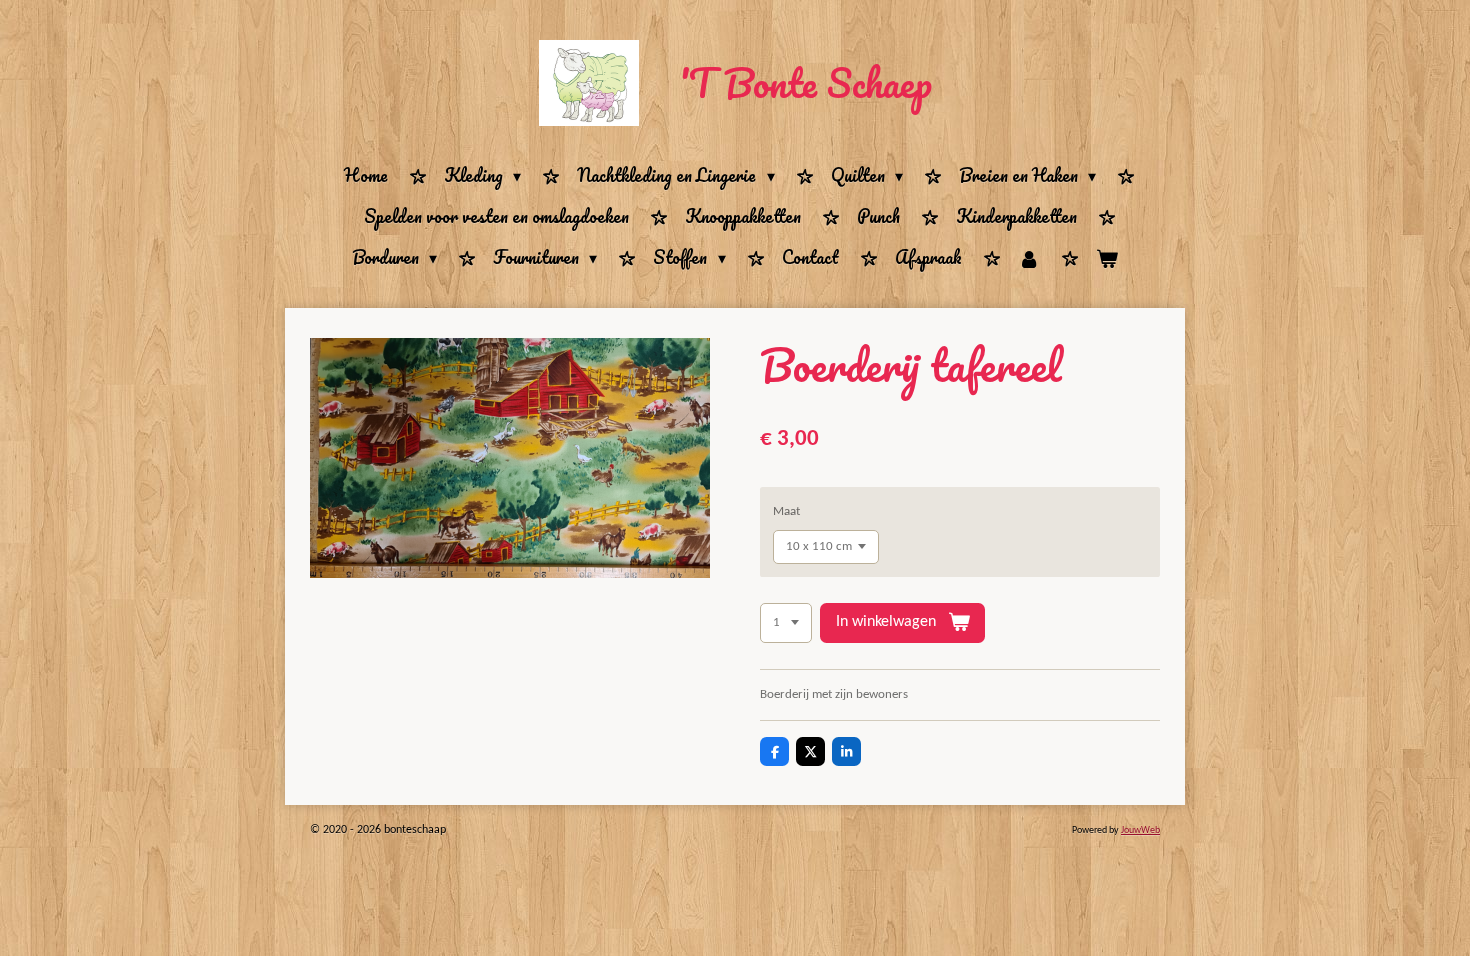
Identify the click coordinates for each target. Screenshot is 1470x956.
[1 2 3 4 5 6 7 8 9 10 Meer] (786, 623)
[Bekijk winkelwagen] (1107, 258)
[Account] (1029, 258)
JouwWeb (1140, 830)
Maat (786, 511)
